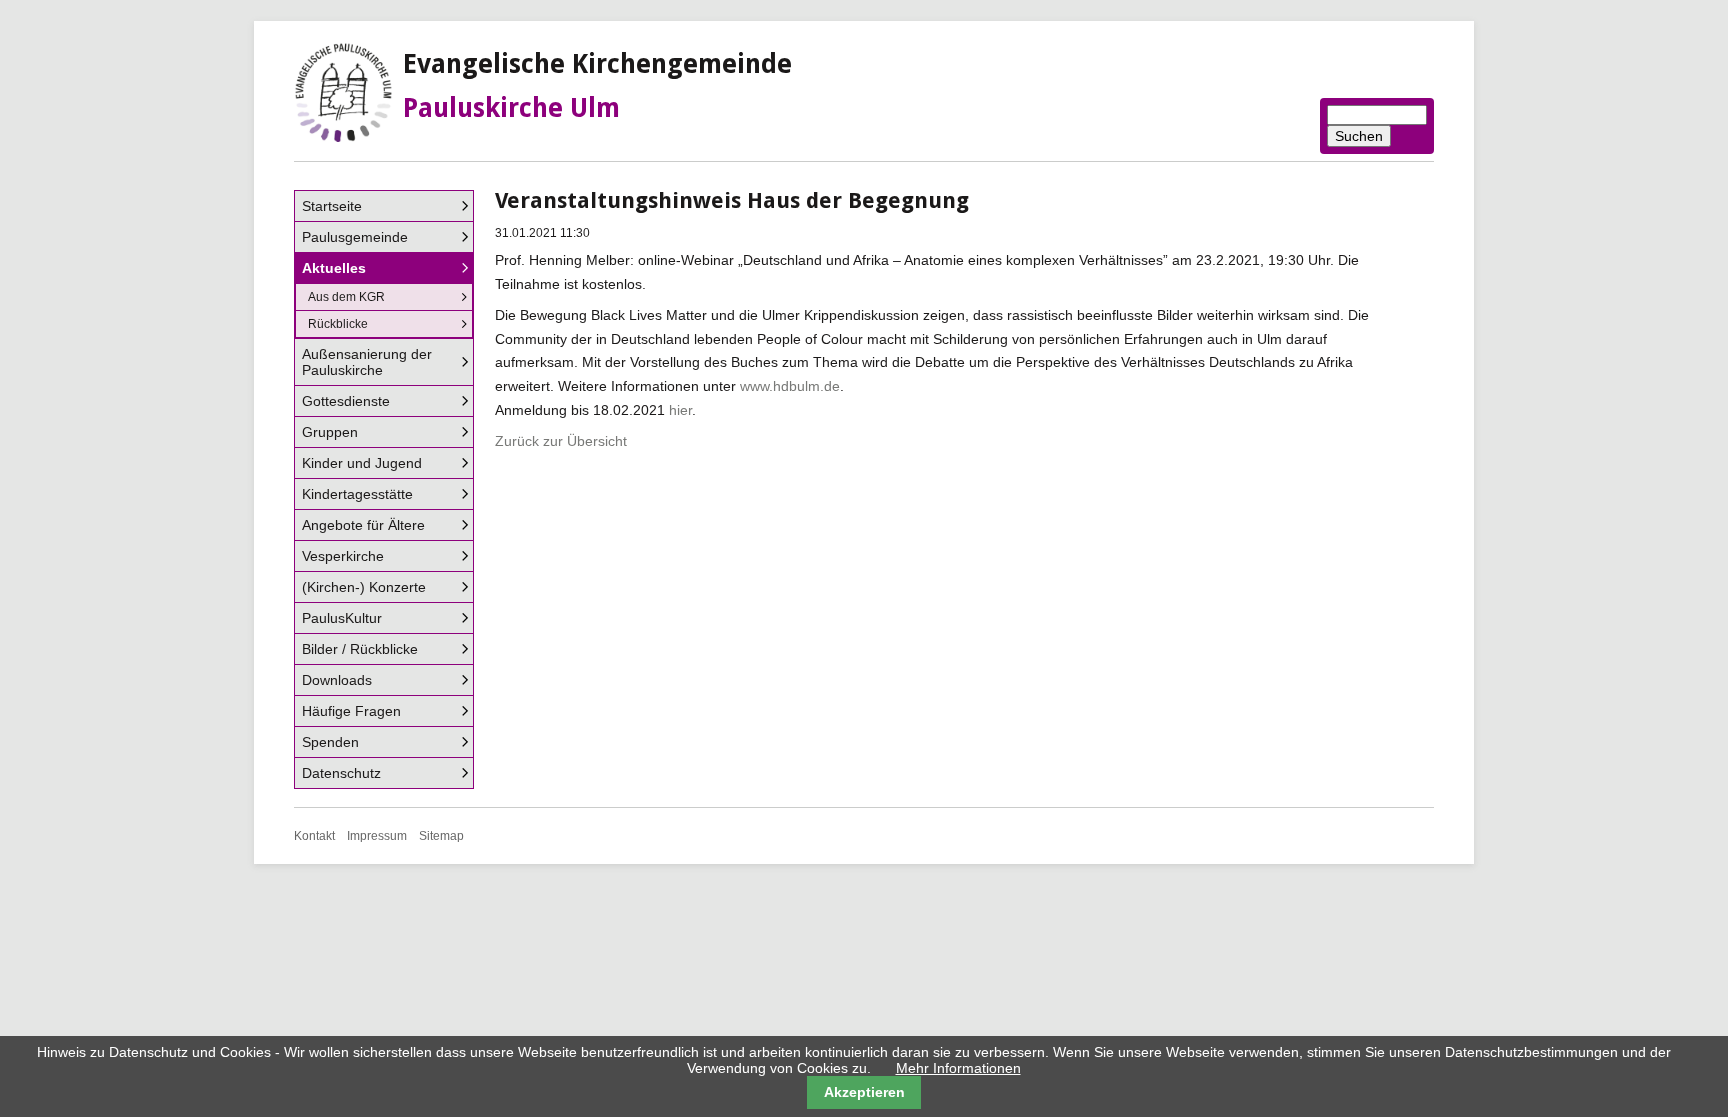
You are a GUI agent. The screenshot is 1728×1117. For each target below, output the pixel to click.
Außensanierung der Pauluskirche (367, 362)
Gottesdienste (346, 401)
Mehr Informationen (958, 1068)
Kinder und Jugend (362, 463)
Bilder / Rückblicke (360, 649)
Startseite (332, 206)
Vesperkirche (343, 556)
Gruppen (330, 432)
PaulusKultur (342, 618)
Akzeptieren (864, 1092)
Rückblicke (338, 324)
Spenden (330, 742)
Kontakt (314, 836)
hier (680, 410)
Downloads (337, 680)
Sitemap (441, 836)
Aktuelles (334, 268)
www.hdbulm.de (790, 386)
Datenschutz (341, 773)
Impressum (377, 836)
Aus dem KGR (346, 297)
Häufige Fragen (351, 711)
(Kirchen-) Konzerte (364, 587)
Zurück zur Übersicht (561, 441)
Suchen (1359, 136)
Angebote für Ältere (363, 525)
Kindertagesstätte (357, 494)
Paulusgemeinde (355, 237)
